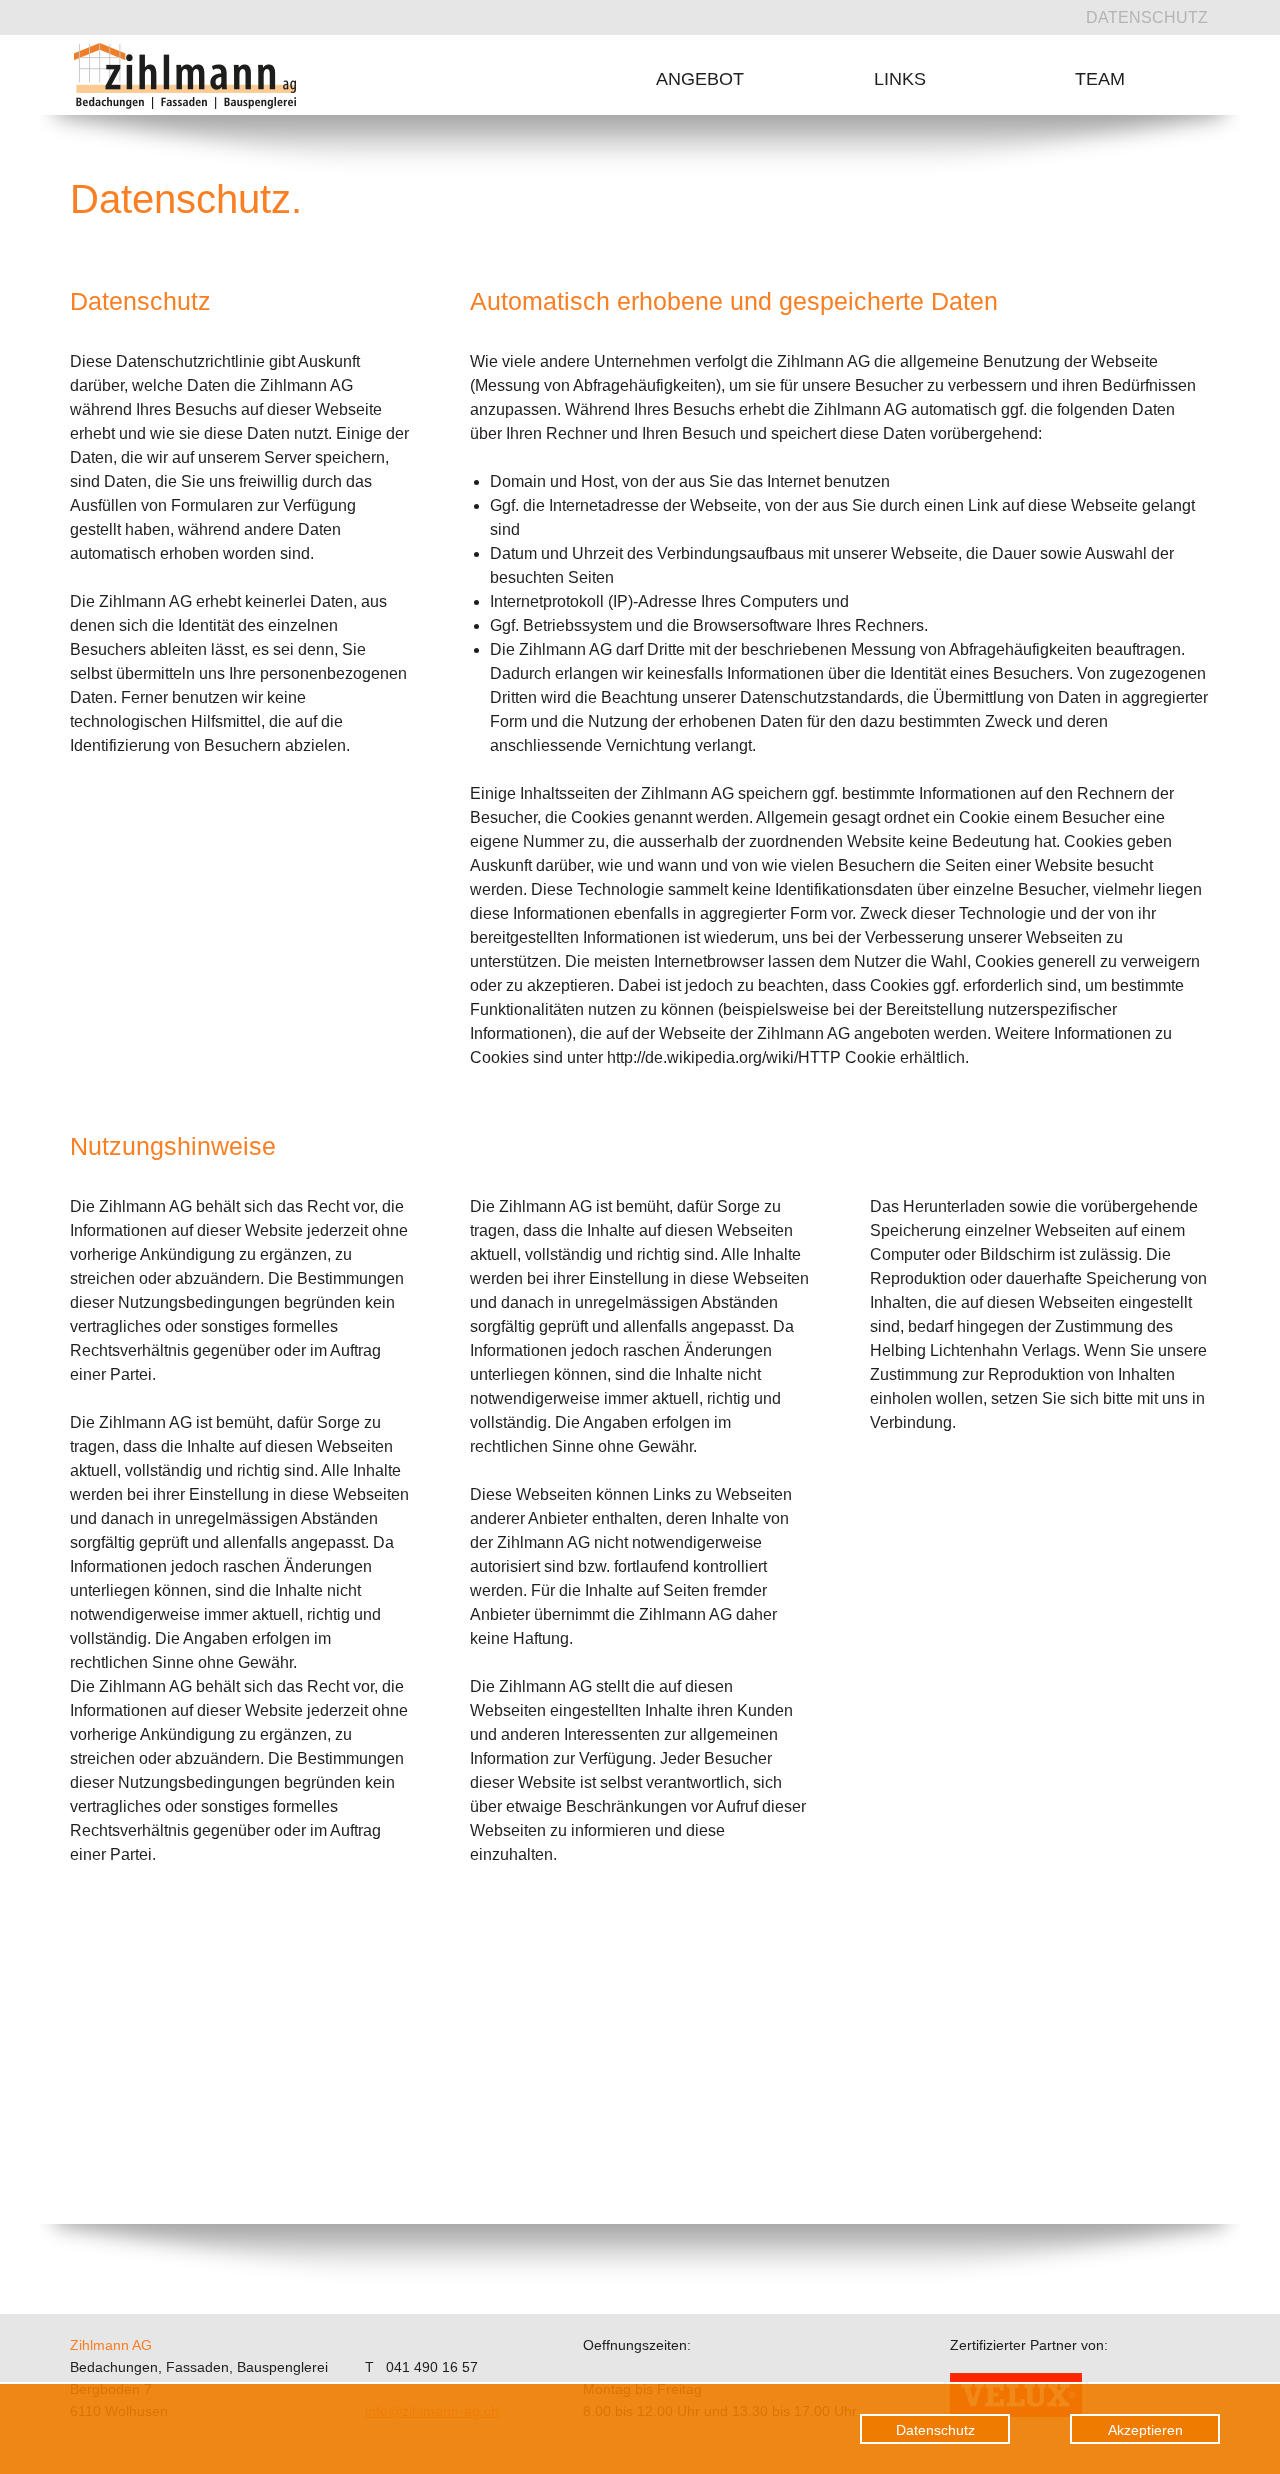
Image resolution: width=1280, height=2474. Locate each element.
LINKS (900, 79)
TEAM (1100, 79)
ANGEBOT (700, 79)
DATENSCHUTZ (1147, 17)
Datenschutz (935, 2430)
